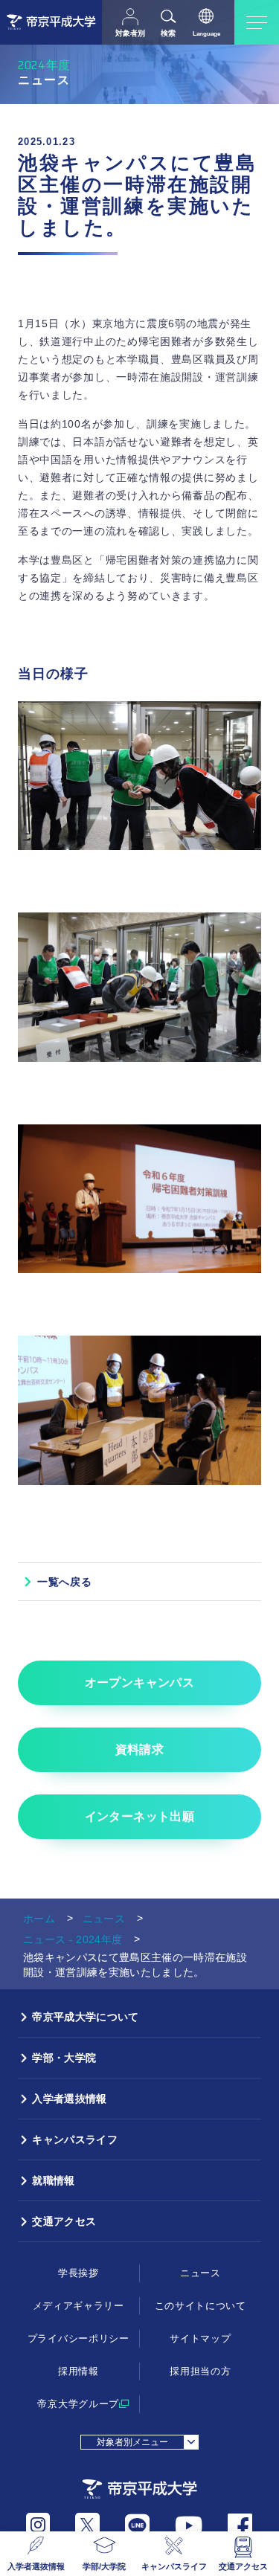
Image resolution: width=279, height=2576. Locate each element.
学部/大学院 (104, 2566)
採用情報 (78, 2371)
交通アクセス (243, 2566)
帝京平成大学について (85, 2017)
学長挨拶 (78, 2273)
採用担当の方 (200, 2371)
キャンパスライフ (174, 2566)
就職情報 (53, 2180)
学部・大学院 (64, 2058)
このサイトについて (201, 2306)
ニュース (104, 1919)
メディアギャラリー (78, 2306)
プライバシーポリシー (78, 2338)
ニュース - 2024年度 (73, 1939)
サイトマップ (200, 2338)
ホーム (39, 1919)
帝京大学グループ (78, 2404)
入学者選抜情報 (36, 2566)
